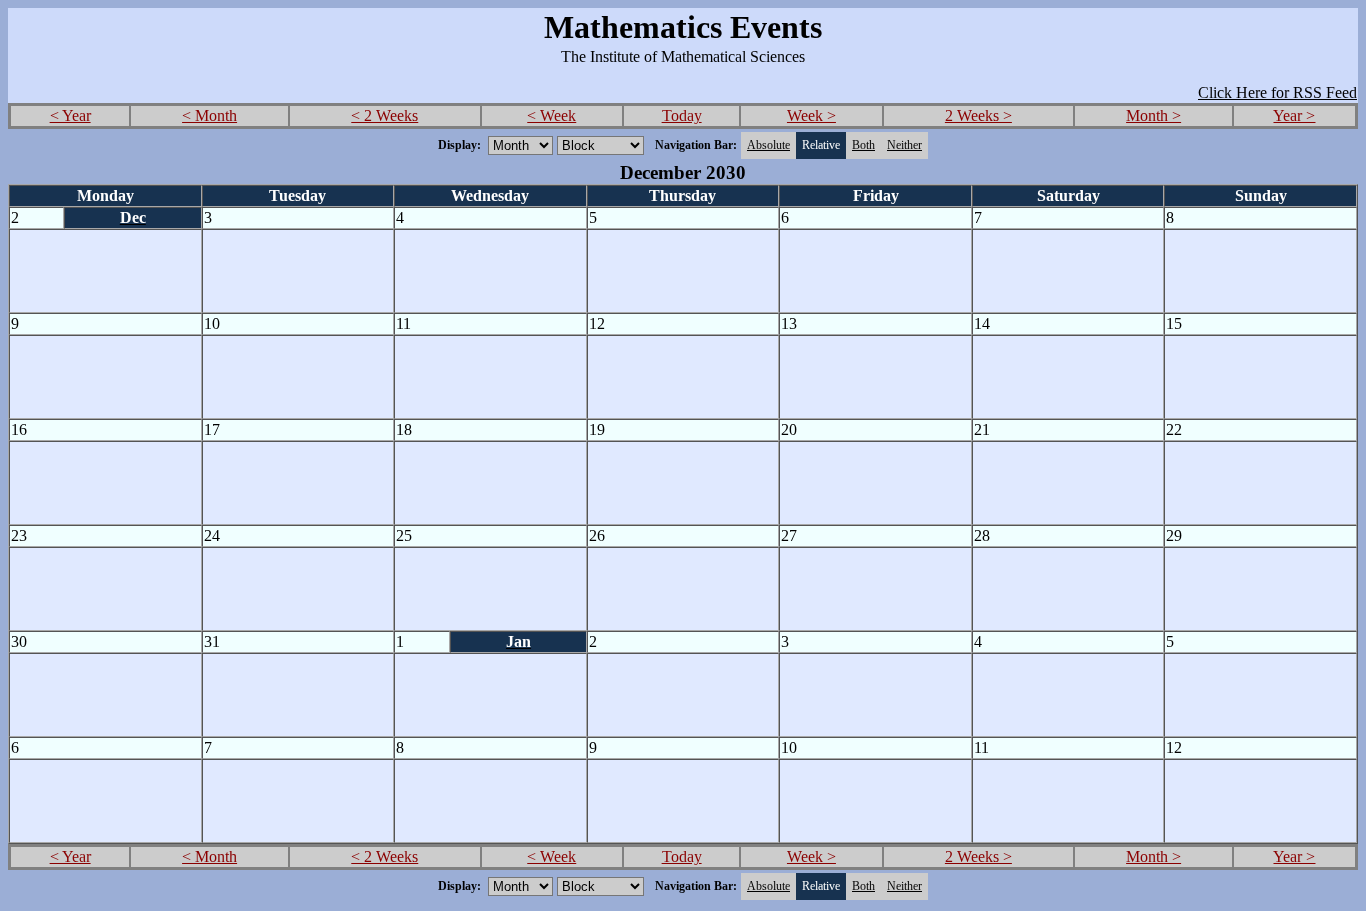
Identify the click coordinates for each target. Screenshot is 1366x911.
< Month (209, 115)
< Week (551, 115)
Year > (1294, 115)
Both (863, 145)
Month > (1153, 115)
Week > (811, 115)
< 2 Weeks (384, 115)
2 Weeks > (978, 115)
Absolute (768, 145)
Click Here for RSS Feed (1277, 92)
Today (682, 115)
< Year (70, 115)
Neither (904, 145)
